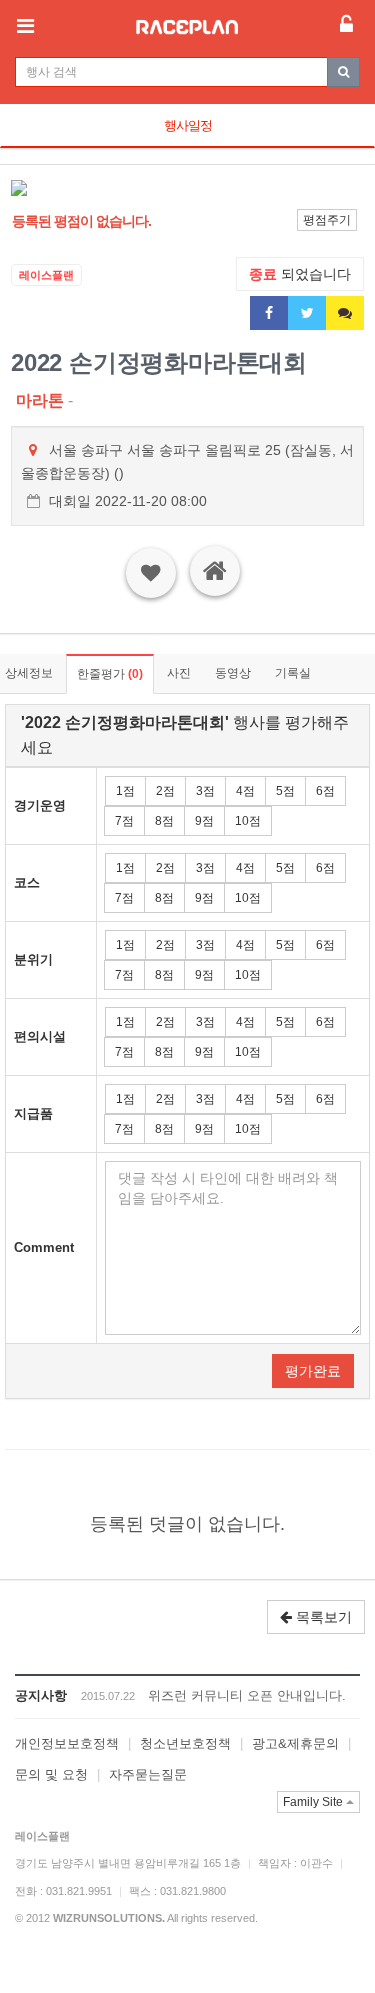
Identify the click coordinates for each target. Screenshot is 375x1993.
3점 (205, 791)
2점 (165, 791)
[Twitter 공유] (307, 313)
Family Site (314, 1802)
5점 (285, 791)
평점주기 (327, 220)
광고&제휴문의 (295, 1743)
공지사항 (41, 1695)
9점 (204, 821)
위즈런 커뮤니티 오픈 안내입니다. (247, 1695)
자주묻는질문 (148, 1774)
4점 (245, 791)
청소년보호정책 (185, 1743)
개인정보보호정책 (67, 1743)
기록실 (293, 673)
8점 (164, 821)
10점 (248, 821)
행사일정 (188, 125)
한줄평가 (110, 674)
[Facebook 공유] (269, 313)
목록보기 (322, 1617)
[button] (37, 188)
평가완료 (313, 1371)
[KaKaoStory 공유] (345, 313)
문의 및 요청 (51, 1774)
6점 (325, 791)
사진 (179, 673)
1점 (125, 791)
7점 (124, 821)
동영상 (233, 673)
